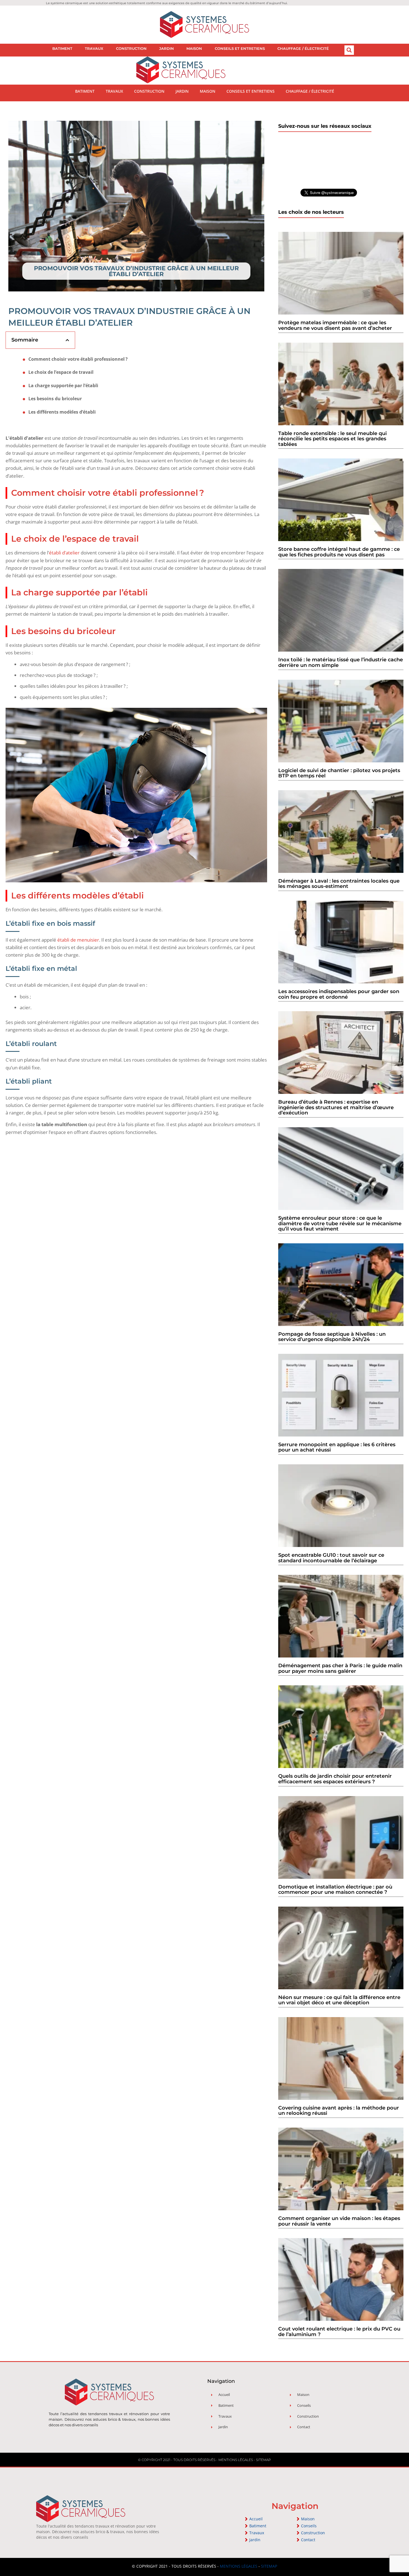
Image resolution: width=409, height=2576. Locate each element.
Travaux (94, 48)
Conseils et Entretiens (240, 48)
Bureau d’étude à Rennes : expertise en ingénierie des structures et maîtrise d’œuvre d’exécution (336, 1107)
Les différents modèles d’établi (62, 412)
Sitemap (263, 2460)
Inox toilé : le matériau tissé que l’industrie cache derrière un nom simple (341, 662)
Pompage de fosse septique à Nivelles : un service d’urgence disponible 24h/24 (332, 1337)
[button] (349, 50)
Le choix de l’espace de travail (61, 372)
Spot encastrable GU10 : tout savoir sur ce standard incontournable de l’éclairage (331, 1558)
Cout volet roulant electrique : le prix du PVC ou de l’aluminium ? (339, 2332)
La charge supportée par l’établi (63, 386)
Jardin (167, 48)
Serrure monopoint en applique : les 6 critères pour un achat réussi (337, 1447)
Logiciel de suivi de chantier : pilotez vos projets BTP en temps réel (339, 773)
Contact (308, 2540)
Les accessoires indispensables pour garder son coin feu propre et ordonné (339, 994)
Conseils (309, 2526)
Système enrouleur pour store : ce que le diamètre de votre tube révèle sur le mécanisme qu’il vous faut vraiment (340, 1223)
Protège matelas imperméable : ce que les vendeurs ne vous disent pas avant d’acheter (335, 325)
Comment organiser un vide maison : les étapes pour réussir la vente (339, 2221)
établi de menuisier (78, 940)
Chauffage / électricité (303, 48)
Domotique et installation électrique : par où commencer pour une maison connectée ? (335, 1890)
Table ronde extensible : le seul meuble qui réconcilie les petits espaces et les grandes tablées (332, 439)
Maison (194, 48)
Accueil (256, 2519)
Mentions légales (236, 2460)
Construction (131, 48)
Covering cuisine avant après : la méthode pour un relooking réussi (339, 2111)
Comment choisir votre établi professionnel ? (78, 359)
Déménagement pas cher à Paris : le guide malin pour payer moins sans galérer (340, 1668)
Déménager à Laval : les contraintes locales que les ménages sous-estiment (339, 884)
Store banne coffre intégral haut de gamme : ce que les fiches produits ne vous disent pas (339, 552)
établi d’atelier (64, 553)
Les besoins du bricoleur (55, 399)
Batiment (62, 48)
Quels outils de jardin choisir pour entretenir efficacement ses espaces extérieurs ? (335, 1779)
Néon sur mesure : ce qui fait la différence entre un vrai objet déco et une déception (339, 2000)
